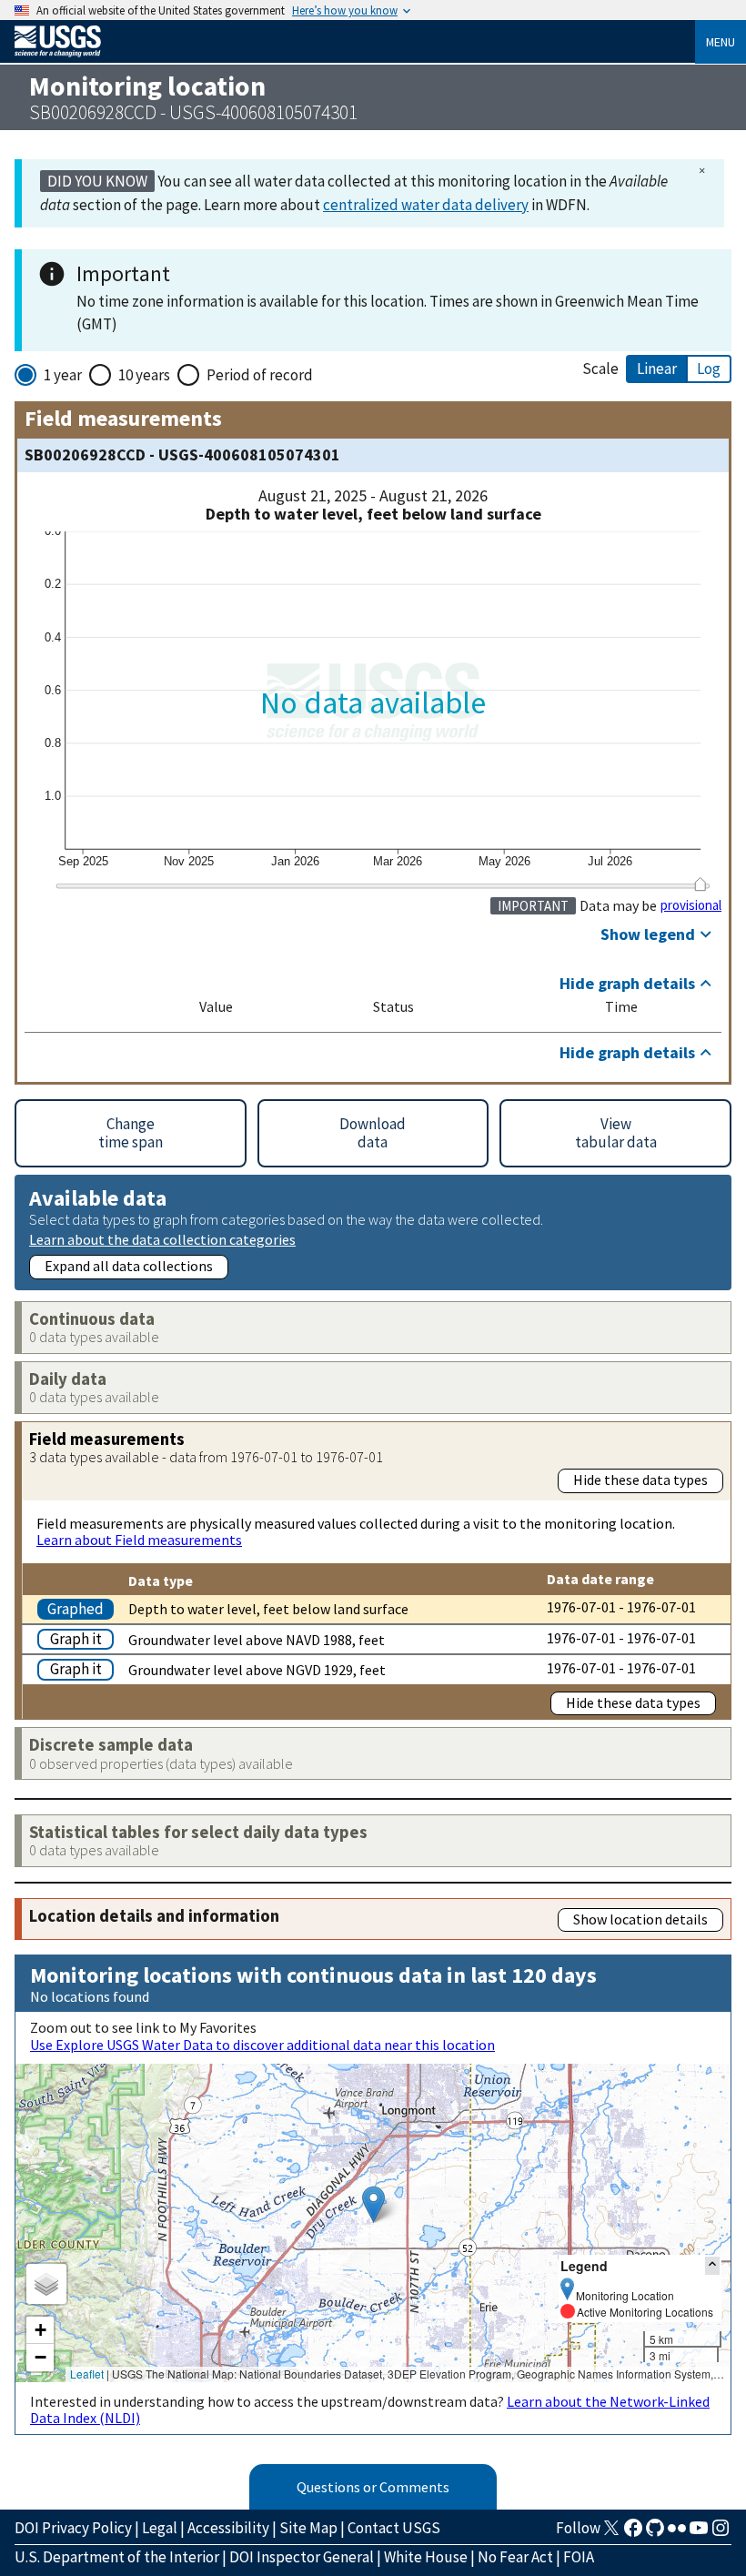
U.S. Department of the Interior (117, 2557)
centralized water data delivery (426, 205)
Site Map (308, 2528)
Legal (160, 2528)
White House (426, 2557)
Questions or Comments (373, 2487)
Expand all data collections (129, 1266)
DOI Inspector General (302, 2557)
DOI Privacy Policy (73, 2528)
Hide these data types (640, 1480)
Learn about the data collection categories (162, 1239)
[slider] (700, 884)
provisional (691, 905)
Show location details (640, 1919)
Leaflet (87, 2374)
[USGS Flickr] (677, 2533)
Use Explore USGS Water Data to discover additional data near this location (262, 2045)
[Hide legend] (712, 2265)
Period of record (260, 375)
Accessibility (228, 2528)
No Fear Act (515, 2557)
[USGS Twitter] (611, 2533)
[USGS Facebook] (633, 2533)
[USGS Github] (655, 2533)
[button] (373, 2204)
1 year (63, 375)
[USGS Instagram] (721, 2533)
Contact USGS (394, 2528)
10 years (144, 375)
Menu (721, 42)
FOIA (579, 2557)
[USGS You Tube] (699, 2533)
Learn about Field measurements (139, 1540)
